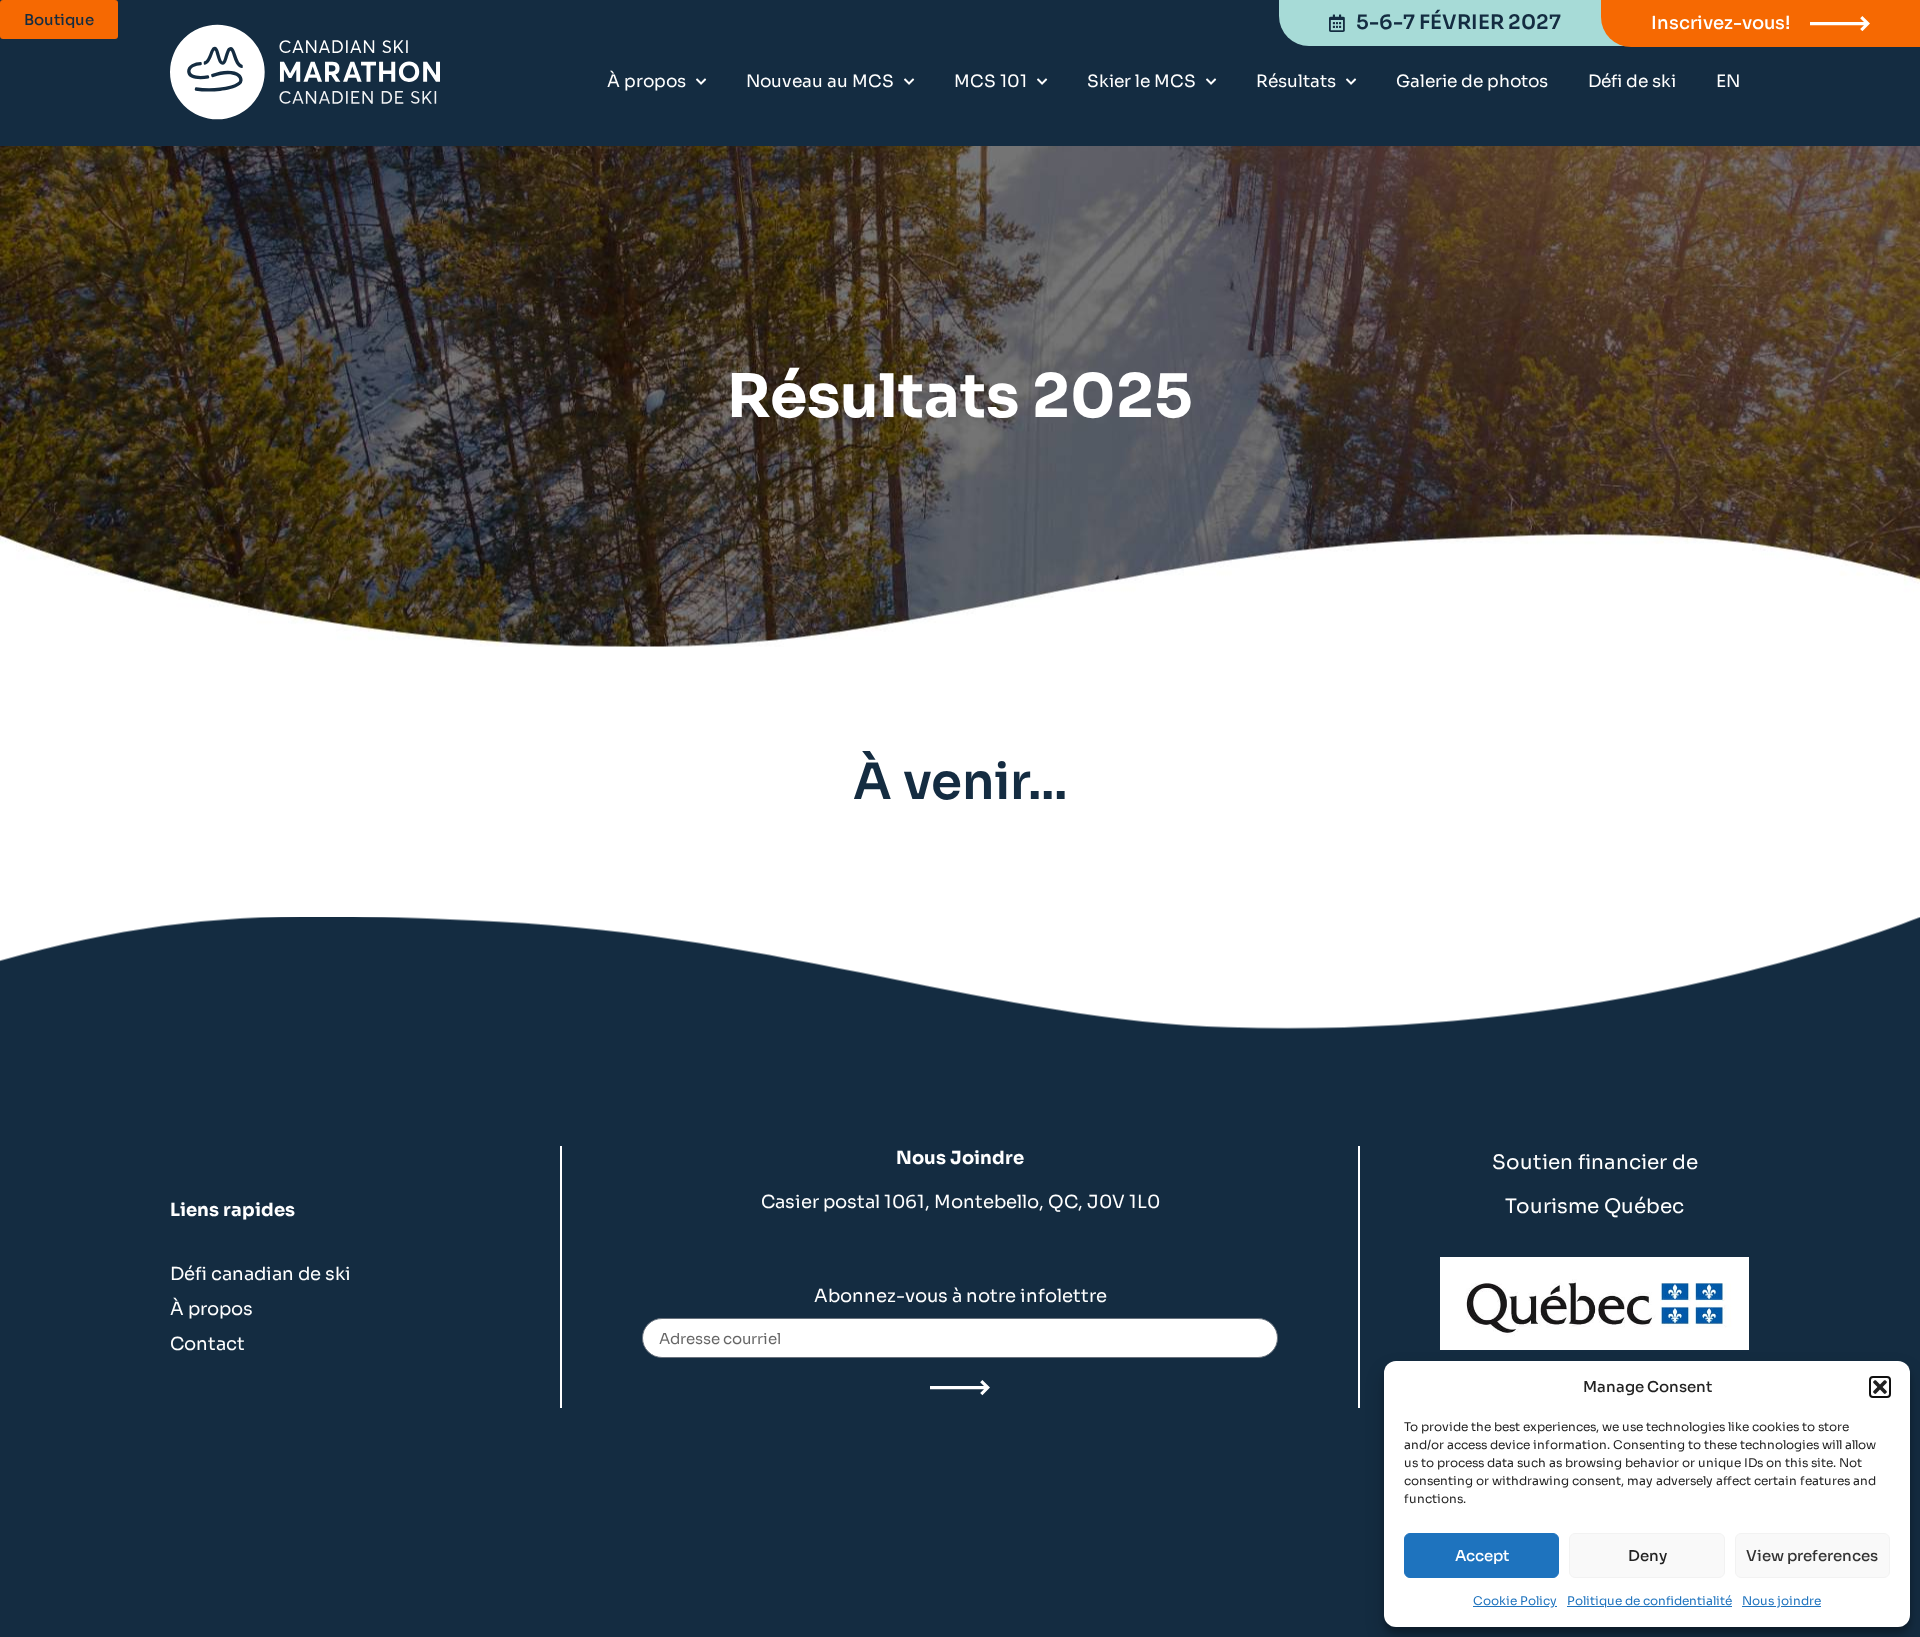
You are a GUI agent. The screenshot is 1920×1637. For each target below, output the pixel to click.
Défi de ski (1632, 81)
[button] (1880, 1387)
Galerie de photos (1472, 81)
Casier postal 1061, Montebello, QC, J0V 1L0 (960, 1202)
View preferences (1812, 1555)
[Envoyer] (960, 1388)
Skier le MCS (1141, 81)
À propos (646, 81)
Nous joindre (1781, 1600)
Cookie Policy (1515, 1600)
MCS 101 (990, 81)
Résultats (1296, 81)
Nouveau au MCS (820, 81)
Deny (1647, 1555)
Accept (1482, 1555)
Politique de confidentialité (1649, 1600)
